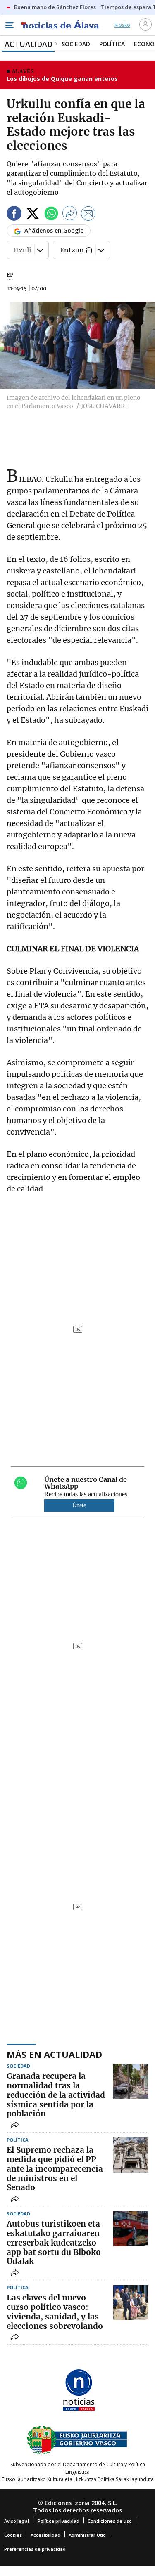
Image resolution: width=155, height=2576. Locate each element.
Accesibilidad (45, 2535)
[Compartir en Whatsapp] (51, 215)
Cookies (13, 2535)
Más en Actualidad (54, 2054)
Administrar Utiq (87, 2535)
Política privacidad (58, 2521)
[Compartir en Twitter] (33, 215)
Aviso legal (17, 2521)
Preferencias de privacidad (35, 2549)
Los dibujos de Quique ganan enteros (62, 79)
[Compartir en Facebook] (14, 215)
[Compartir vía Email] (88, 215)
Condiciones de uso (110, 2521)
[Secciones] (9, 25)
